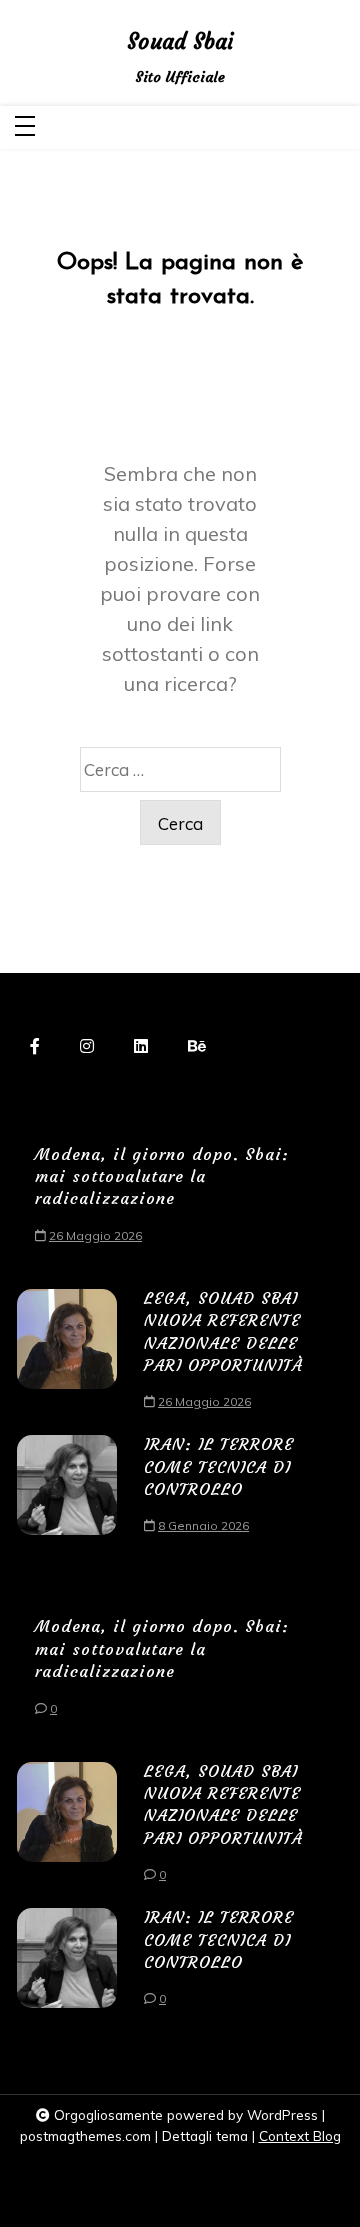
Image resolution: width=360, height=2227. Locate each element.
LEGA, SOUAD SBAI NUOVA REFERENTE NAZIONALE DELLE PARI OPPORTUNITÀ (223, 1331)
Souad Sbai (180, 42)
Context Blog (300, 2135)
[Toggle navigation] (25, 127)
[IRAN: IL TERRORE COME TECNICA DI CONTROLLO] (67, 1490)
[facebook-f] (35, 1046)
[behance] (197, 1046)
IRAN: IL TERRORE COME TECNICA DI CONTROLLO (219, 1466)
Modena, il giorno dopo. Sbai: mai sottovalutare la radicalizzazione (162, 1176)
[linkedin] (141, 1046)
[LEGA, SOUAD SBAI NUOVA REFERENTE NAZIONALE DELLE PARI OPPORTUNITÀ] (67, 1355)
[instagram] (87, 1046)
